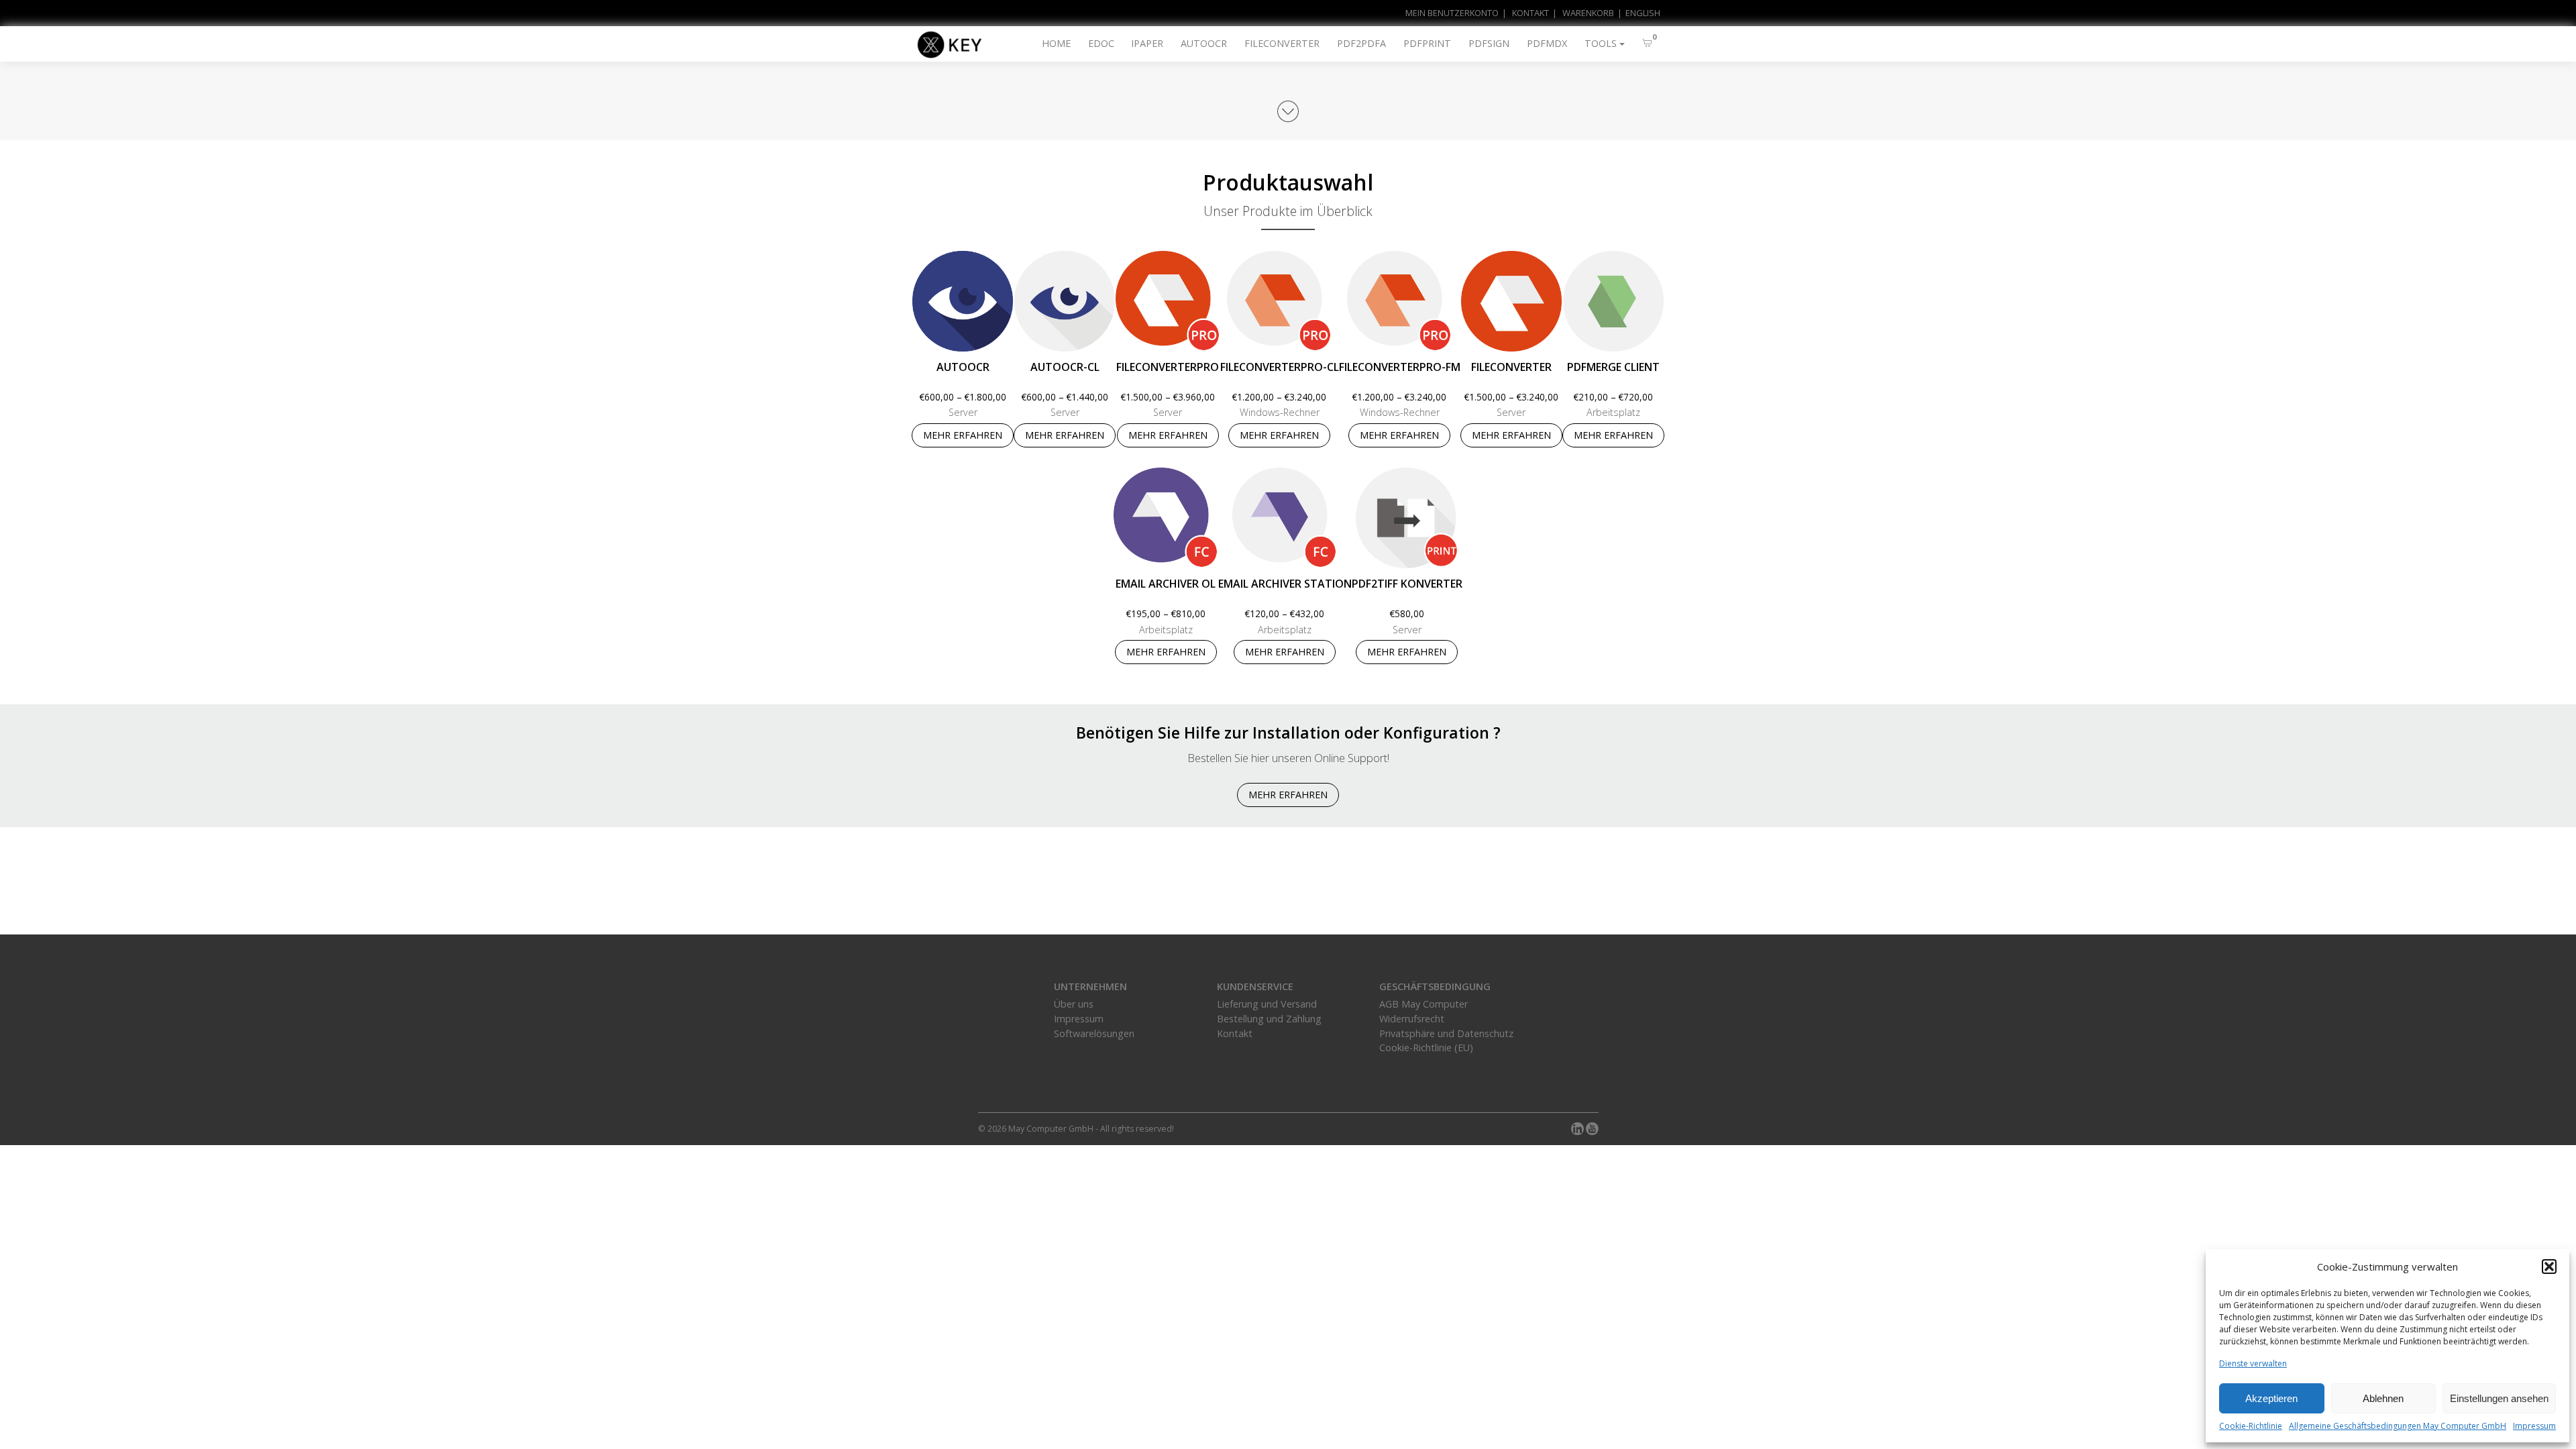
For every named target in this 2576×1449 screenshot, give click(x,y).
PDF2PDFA (1361, 43)
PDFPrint (1427, 43)
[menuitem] (1637, 13)
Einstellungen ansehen (2499, 1398)
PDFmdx (1547, 43)
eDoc (1101, 43)
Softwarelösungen (1094, 1033)
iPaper (1147, 43)
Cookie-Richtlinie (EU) (1426, 1048)
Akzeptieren (2271, 1398)
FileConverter (1282, 43)
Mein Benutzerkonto (1452, 13)
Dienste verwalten (2253, 1363)
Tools (1601, 43)
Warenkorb (1588, 13)
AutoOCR (1204, 43)
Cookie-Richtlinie (2251, 1426)
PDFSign (1489, 43)
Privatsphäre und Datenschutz (1446, 1033)
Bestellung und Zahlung (1269, 1019)
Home (1056, 43)
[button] (2549, 1267)
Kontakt (1531, 13)
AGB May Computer (1424, 1004)
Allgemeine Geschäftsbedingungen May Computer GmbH (2398, 1426)
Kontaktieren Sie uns (1288, 902)
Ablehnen (2383, 1398)
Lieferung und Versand (1267, 1004)
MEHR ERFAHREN (963, 435)
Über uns (1074, 1004)
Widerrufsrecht (1412, 1019)
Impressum (2534, 1426)
